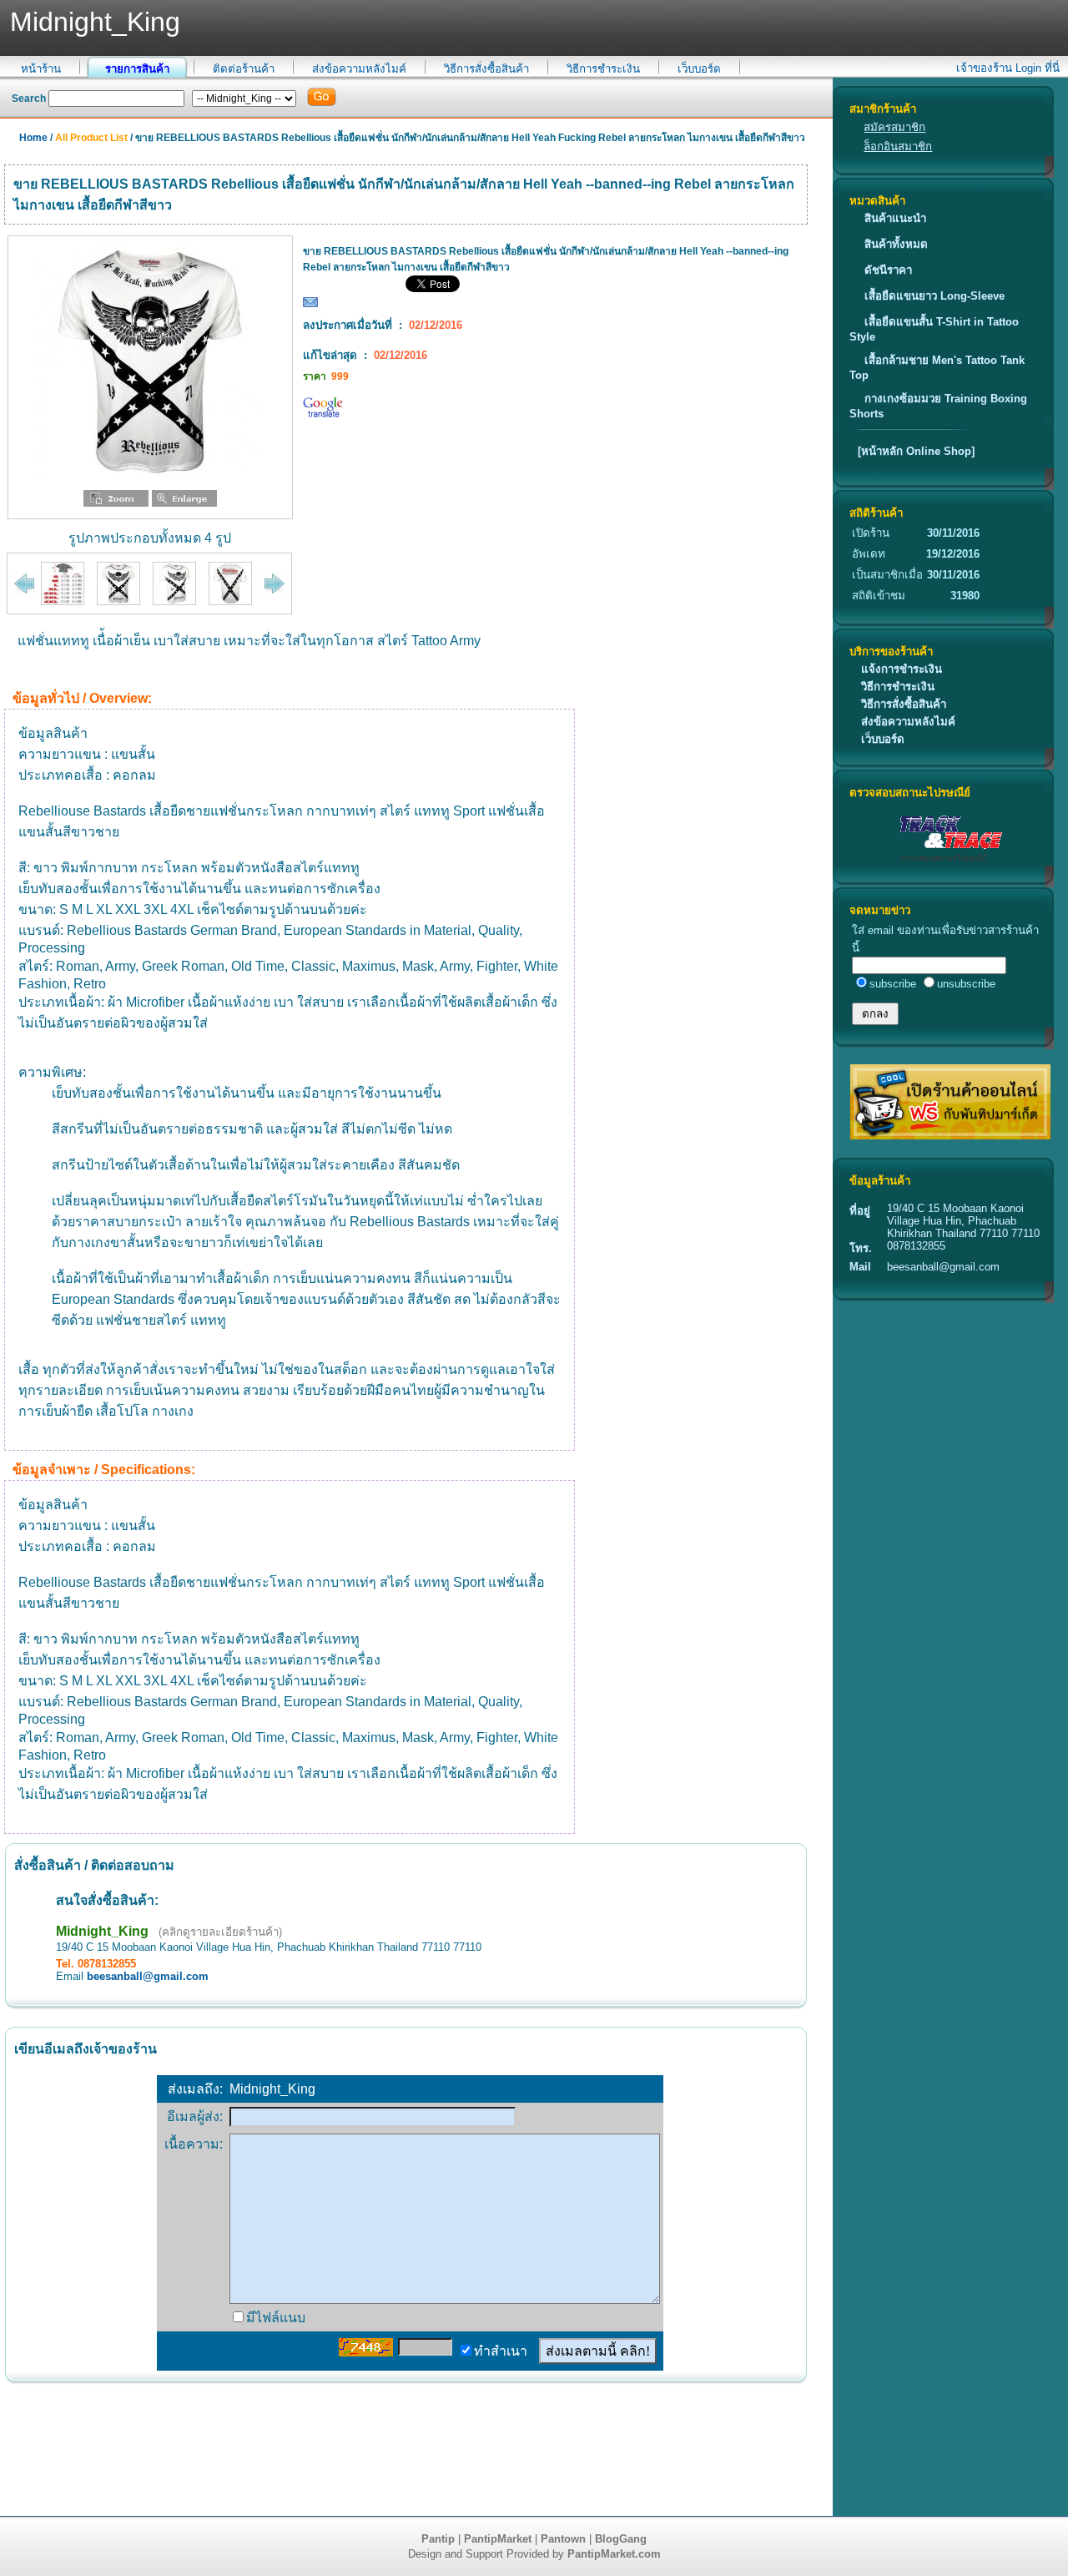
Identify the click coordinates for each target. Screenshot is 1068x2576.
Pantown (563, 2539)
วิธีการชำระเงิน (603, 69)
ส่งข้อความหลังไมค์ (359, 69)
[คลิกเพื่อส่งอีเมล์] (310, 306)
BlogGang (621, 2539)
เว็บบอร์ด (699, 69)
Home (33, 138)
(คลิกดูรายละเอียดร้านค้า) (220, 1932)
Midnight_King (102, 1931)
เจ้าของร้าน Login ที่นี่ (1008, 68)
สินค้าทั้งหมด (896, 244)
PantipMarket (498, 2539)
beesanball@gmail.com (148, 1976)
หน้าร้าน (41, 69)
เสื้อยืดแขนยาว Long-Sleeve (934, 296)
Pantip (438, 2539)
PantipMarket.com (614, 2554)
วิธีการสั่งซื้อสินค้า (486, 69)
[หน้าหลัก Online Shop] (916, 451)
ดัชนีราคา (888, 270)
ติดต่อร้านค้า (244, 69)
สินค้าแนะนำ (895, 218)
